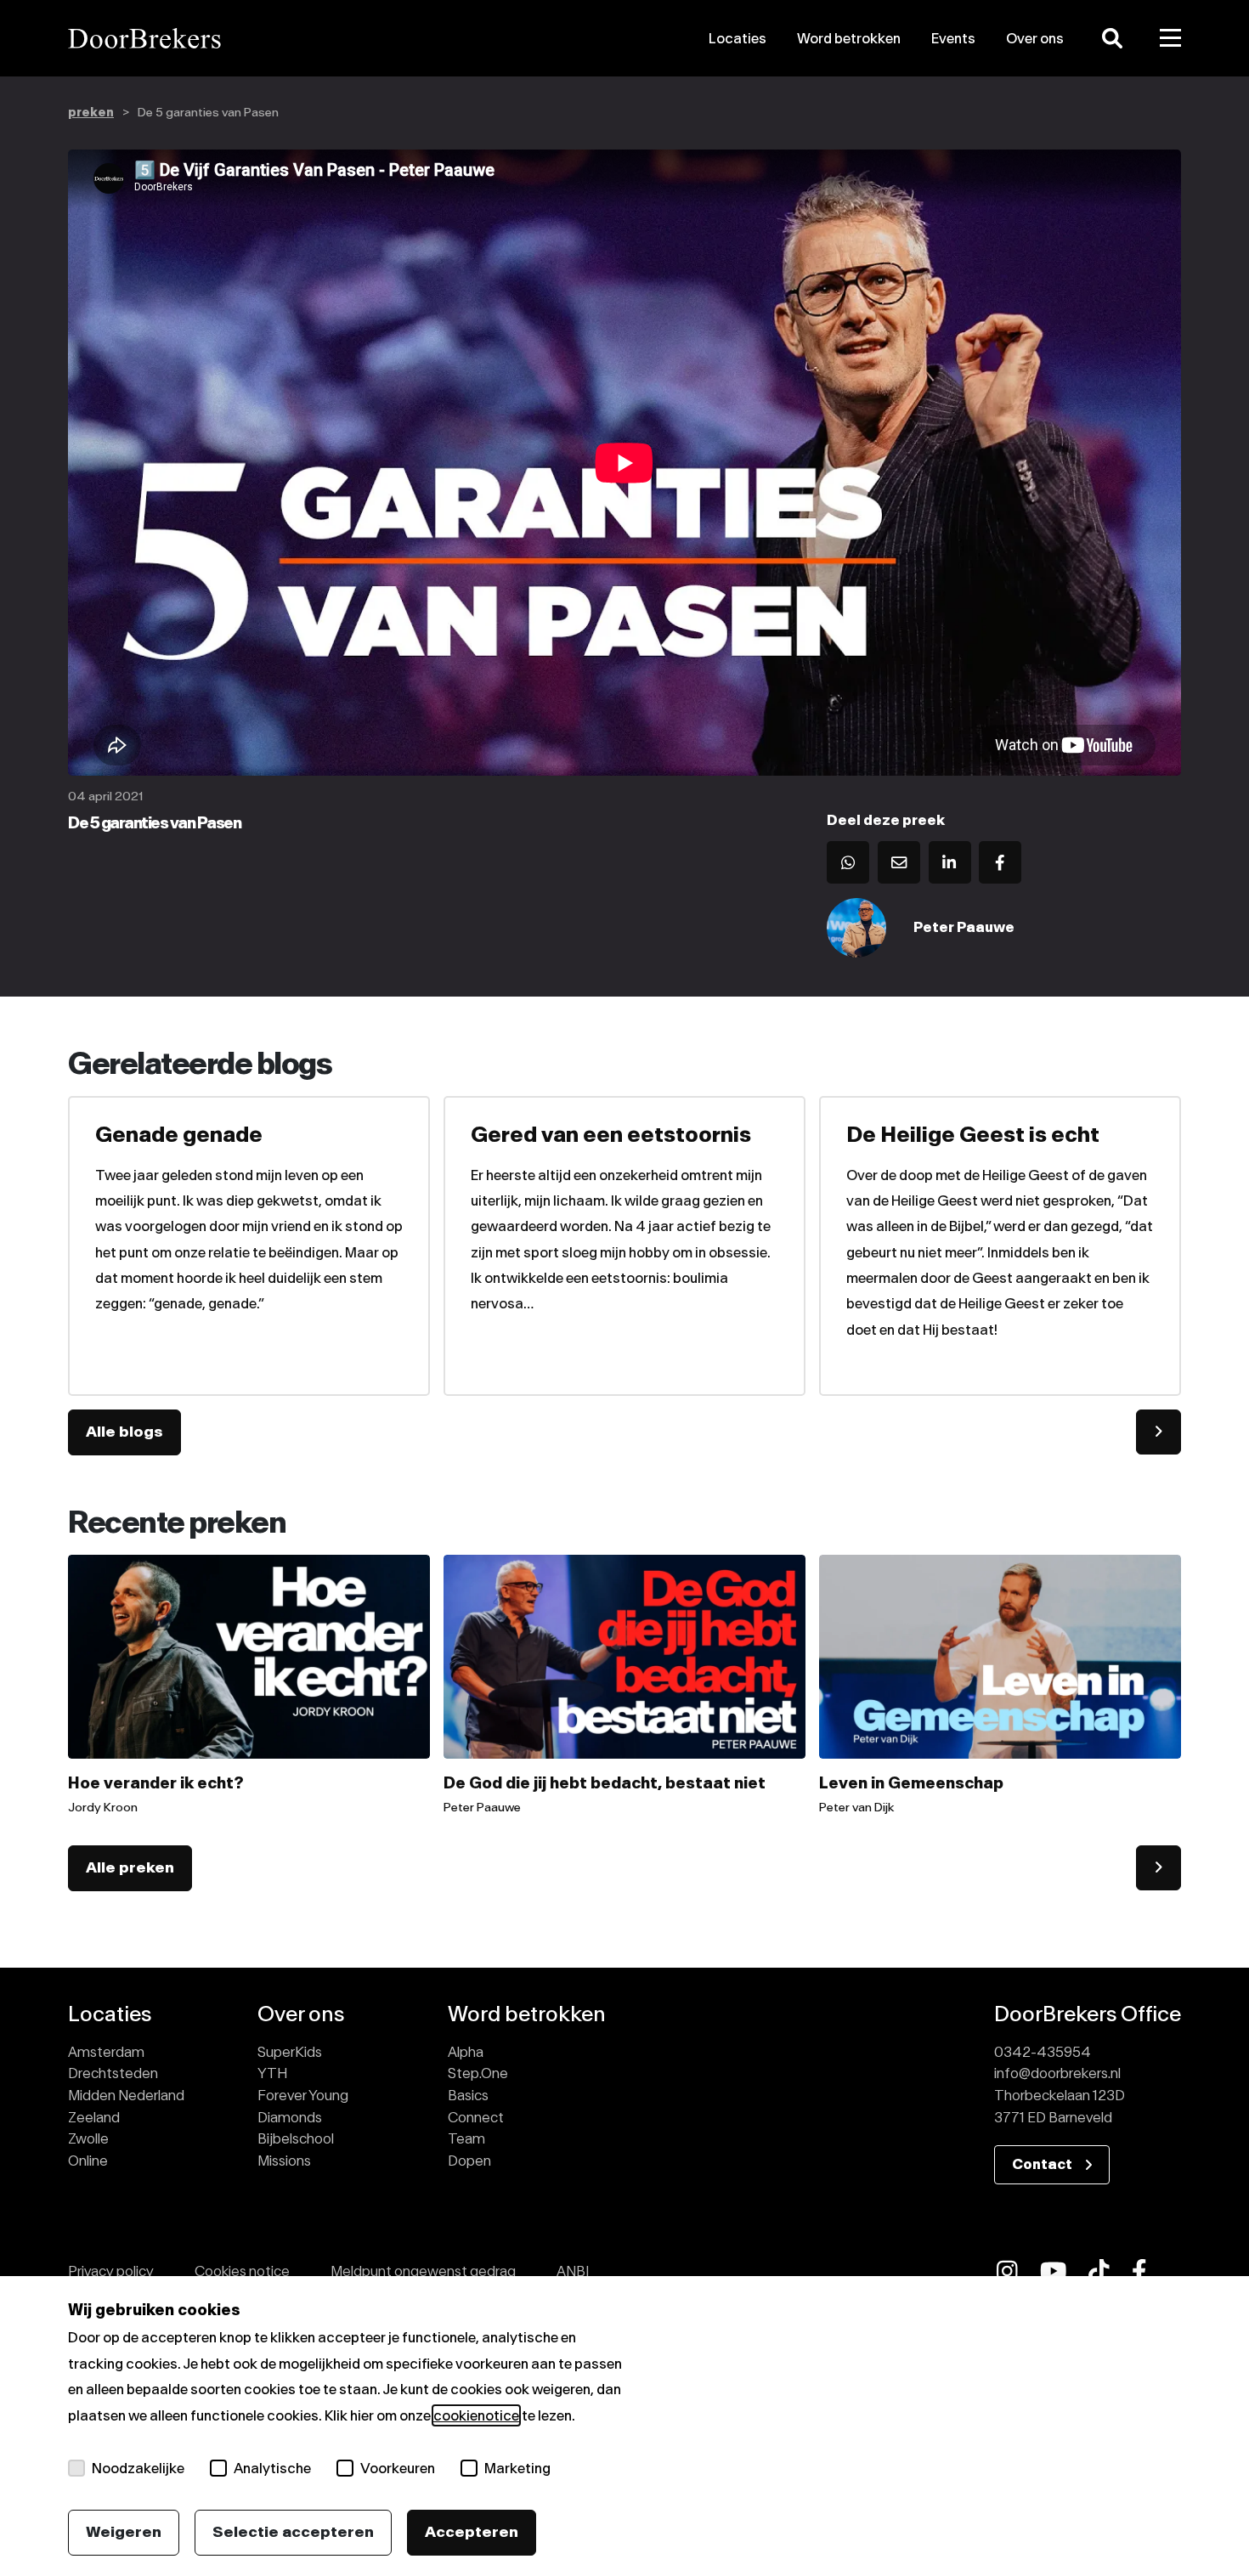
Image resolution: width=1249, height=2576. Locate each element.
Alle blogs (124, 1432)
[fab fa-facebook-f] (1139, 2271)
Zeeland (94, 2117)
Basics (468, 2095)
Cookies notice (242, 2271)
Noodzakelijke (138, 2468)
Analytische (272, 2468)
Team (466, 2138)
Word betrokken (849, 38)
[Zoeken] (1112, 38)
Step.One (478, 2073)
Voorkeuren (398, 2468)
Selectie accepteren (293, 2532)
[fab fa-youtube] (1054, 2271)
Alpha (466, 2052)
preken (91, 113)
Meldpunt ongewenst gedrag (423, 2271)
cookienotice (476, 2415)
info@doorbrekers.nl (1057, 2073)
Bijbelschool (296, 2138)
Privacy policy (111, 2271)
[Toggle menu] (1171, 38)
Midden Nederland (126, 2095)
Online (88, 2161)
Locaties (738, 38)
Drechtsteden (113, 2073)
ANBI (573, 2271)
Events (953, 38)
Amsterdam (106, 2052)
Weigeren (124, 2532)
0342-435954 (1043, 2052)
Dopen (469, 2161)
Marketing (517, 2468)
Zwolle (88, 2138)
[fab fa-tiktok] (1099, 2271)
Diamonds (290, 2117)
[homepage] (245, 38)
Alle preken (130, 1867)
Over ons (1035, 38)
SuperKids (290, 2052)
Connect (476, 2117)
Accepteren (472, 2532)
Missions (284, 2161)
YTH (272, 2073)
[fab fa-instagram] (1007, 2271)
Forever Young (303, 2095)
